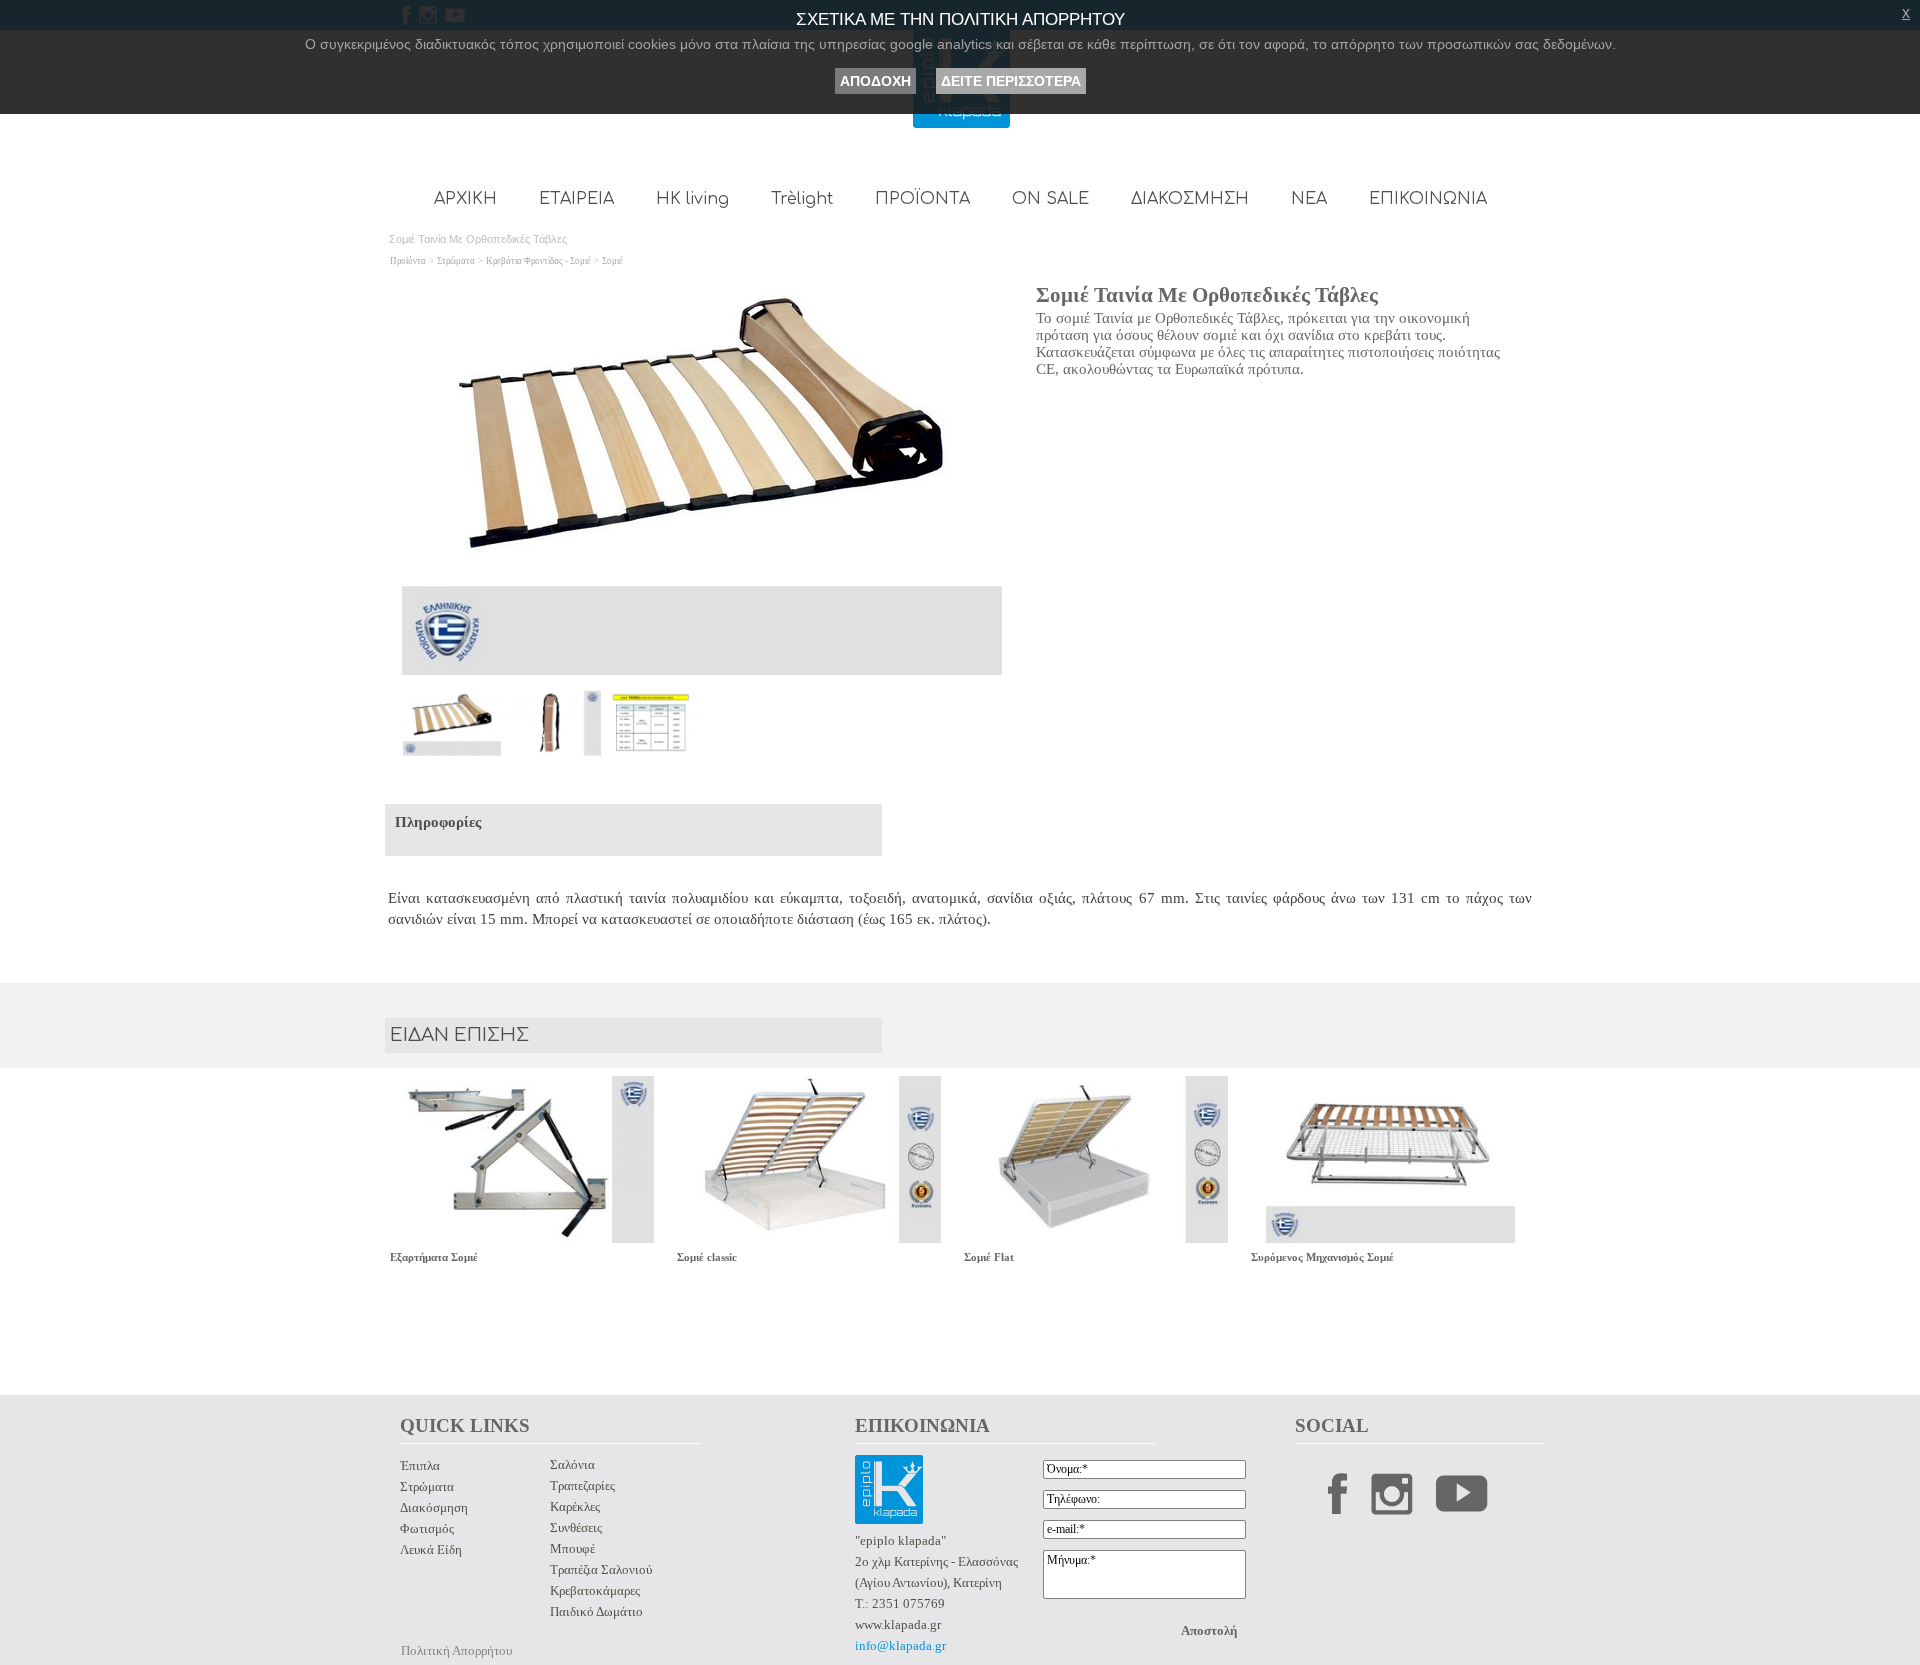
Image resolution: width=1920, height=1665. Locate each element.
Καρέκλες (575, 1506)
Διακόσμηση (434, 1507)
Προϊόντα (408, 261)
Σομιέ (612, 261)
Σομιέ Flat (989, 1257)
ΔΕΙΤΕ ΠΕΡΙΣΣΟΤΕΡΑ (1011, 81)
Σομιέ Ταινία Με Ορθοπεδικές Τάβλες (1207, 295)
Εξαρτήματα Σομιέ (434, 1257)
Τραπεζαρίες (582, 1485)
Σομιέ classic (707, 1257)
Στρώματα (456, 261)
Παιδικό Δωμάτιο (596, 1611)
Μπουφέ (572, 1548)
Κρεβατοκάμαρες (595, 1590)
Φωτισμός (427, 1528)
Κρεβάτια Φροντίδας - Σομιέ (538, 261)
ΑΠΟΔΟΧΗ (875, 81)
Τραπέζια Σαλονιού (601, 1569)
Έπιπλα (420, 1465)
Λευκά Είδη (431, 1549)
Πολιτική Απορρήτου (456, 1650)
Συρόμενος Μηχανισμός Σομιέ (1322, 1257)
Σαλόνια (572, 1464)
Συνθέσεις (576, 1527)
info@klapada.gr (900, 1645)
